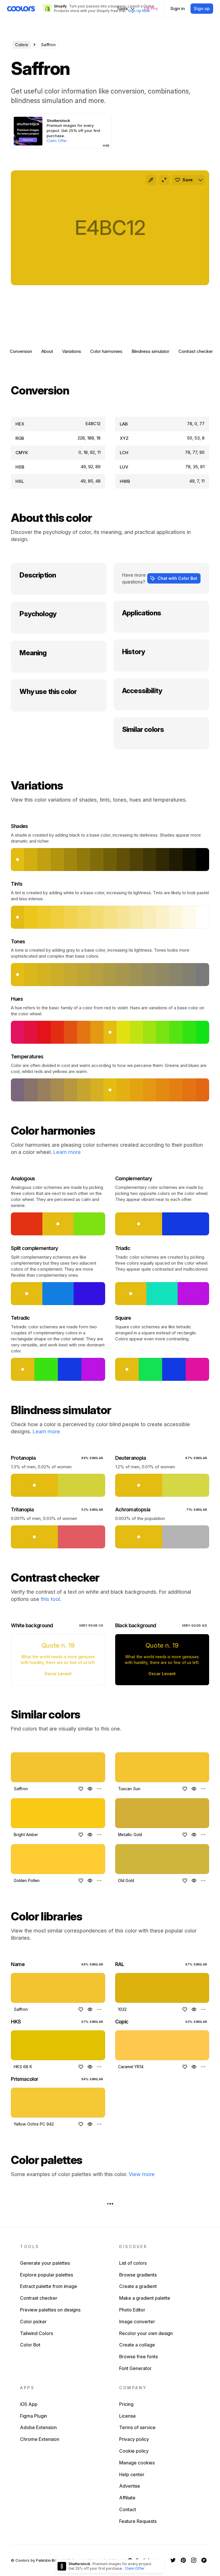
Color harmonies (106, 351)
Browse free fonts (139, 2357)
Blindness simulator (150, 351)
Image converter (137, 2322)
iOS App (29, 2404)
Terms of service (137, 2427)
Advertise (130, 2486)
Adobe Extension (38, 2427)
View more (142, 2174)
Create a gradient (138, 2286)
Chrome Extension (40, 2439)
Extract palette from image (49, 2286)
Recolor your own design (146, 2333)
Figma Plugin (34, 2416)
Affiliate (127, 2498)
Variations (72, 351)
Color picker (33, 2322)
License (127, 2416)
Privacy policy (134, 2439)
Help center (132, 2474)
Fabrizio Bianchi (51, 2560)
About (47, 351)
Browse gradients (138, 2275)
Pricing (126, 2404)
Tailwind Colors (37, 2333)
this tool (50, 1599)
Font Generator (135, 2368)
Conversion (21, 351)
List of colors (133, 2263)
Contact (128, 2509)
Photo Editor (132, 2310)
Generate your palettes (45, 2263)
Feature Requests (138, 2521)
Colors (22, 45)
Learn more (67, 1152)
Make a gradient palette (145, 2298)
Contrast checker (196, 351)
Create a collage (137, 2345)
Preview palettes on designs (50, 2310)
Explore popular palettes (47, 2275)
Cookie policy (134, 2451)
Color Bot (30, 2345)
